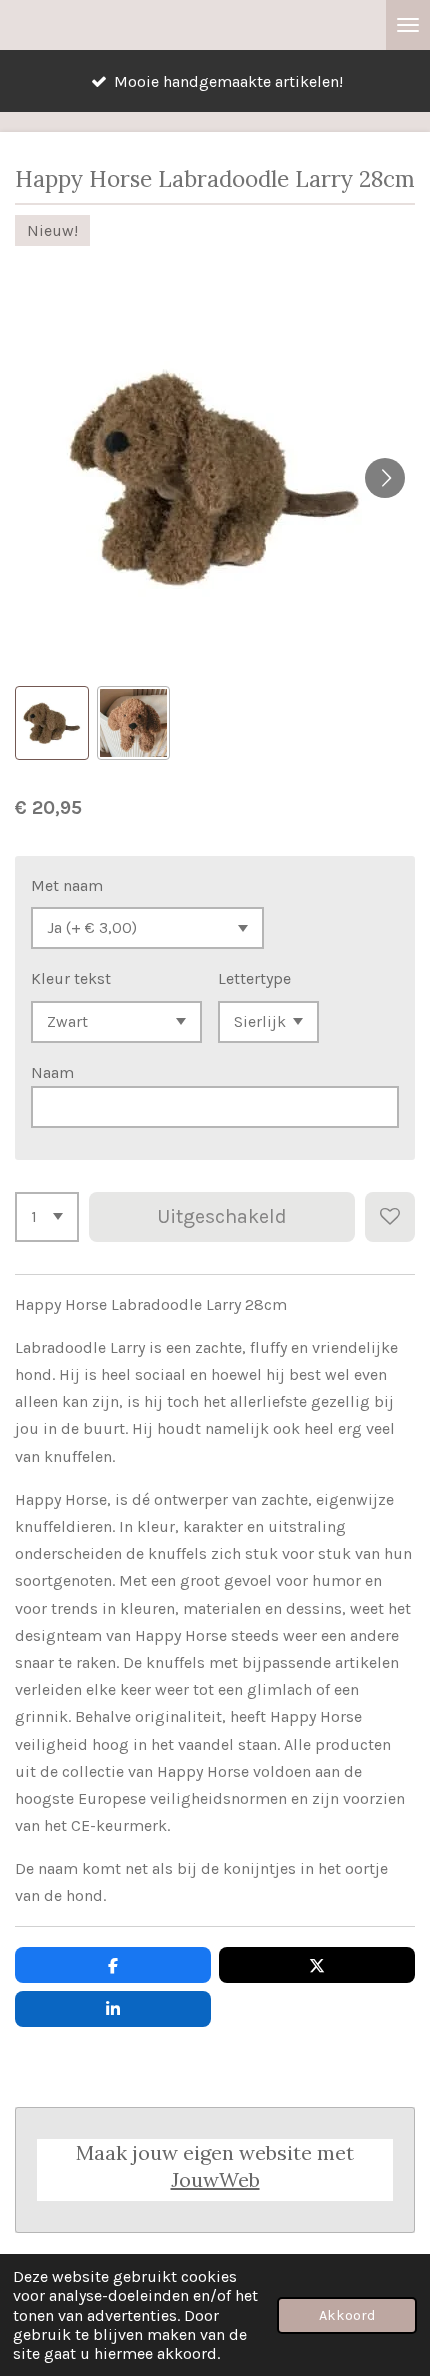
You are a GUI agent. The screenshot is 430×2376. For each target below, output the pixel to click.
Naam (52, 1072)
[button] (52, 723)
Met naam (67, 885)
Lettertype (254, 978)
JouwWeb (215, 2179)
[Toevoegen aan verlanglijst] (390, 1217)
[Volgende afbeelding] (385, 478)
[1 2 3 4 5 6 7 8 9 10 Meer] (47, 1217)
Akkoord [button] (347, 2315)
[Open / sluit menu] (408, 25)
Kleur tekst (71, 978)
